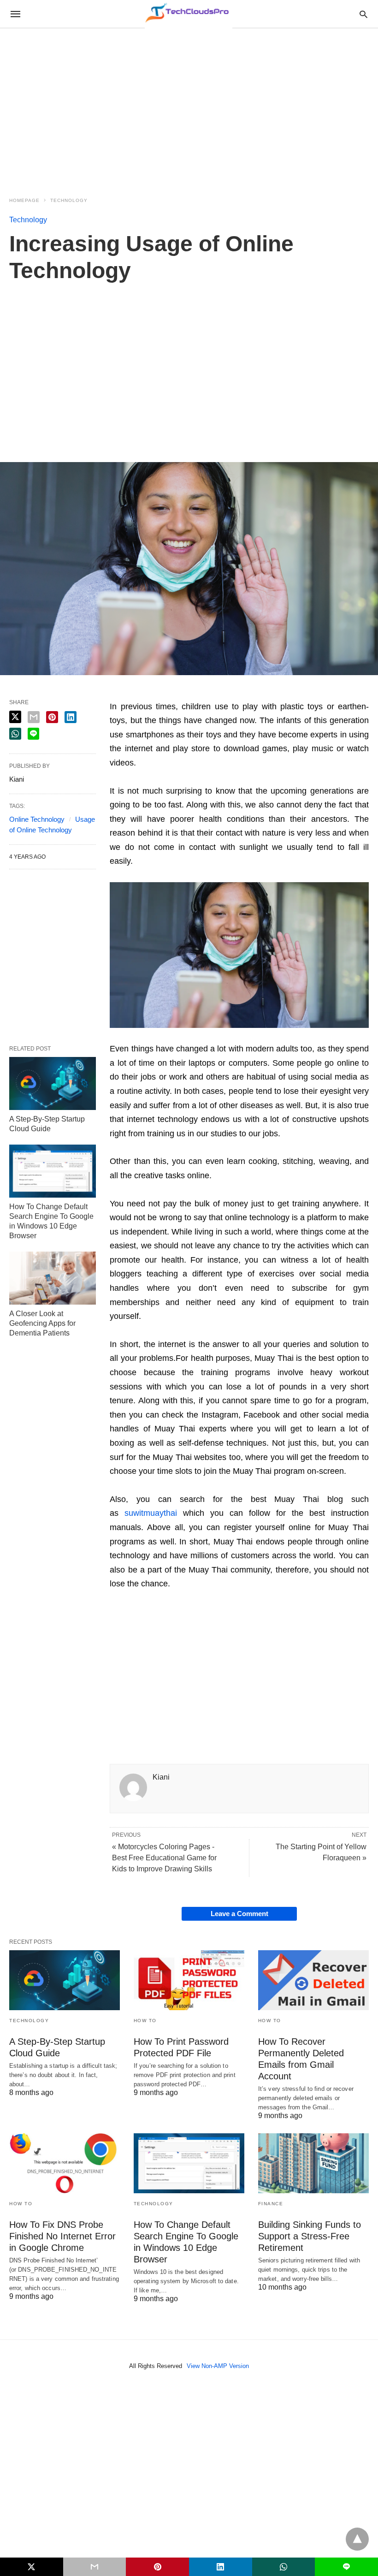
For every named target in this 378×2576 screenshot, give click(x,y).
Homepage (24, 200)
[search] (363, 14)
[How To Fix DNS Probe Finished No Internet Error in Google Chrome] (65, 2163)
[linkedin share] (71, 717)
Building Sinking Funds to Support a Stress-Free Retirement (310, 2236)
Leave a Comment (239, 1914)
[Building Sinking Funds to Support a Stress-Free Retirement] (313, 2163)
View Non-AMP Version (218, 2366)
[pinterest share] (52, 717)
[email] (95, 2567)
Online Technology (37, 819)
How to (145, 2021)
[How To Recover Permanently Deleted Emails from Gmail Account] (313, 1980)
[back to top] (357, 2539)
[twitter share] (15, 717)
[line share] (33, 734)
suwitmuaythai (151, 1513)
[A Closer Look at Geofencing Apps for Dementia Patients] (53, 1278)
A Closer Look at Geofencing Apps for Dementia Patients (42, 1323)
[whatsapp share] (15, 734)
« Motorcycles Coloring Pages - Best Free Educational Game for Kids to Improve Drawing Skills (164, 1858)
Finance (271, 2204)
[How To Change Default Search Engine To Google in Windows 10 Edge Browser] (53, 1171)
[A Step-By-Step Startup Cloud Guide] (53, 1083)
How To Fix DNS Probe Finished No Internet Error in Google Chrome (62, 2236)
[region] (189, 107)
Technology (69, 200)
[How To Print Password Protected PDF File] (189, 1980)
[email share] (34, 717)
